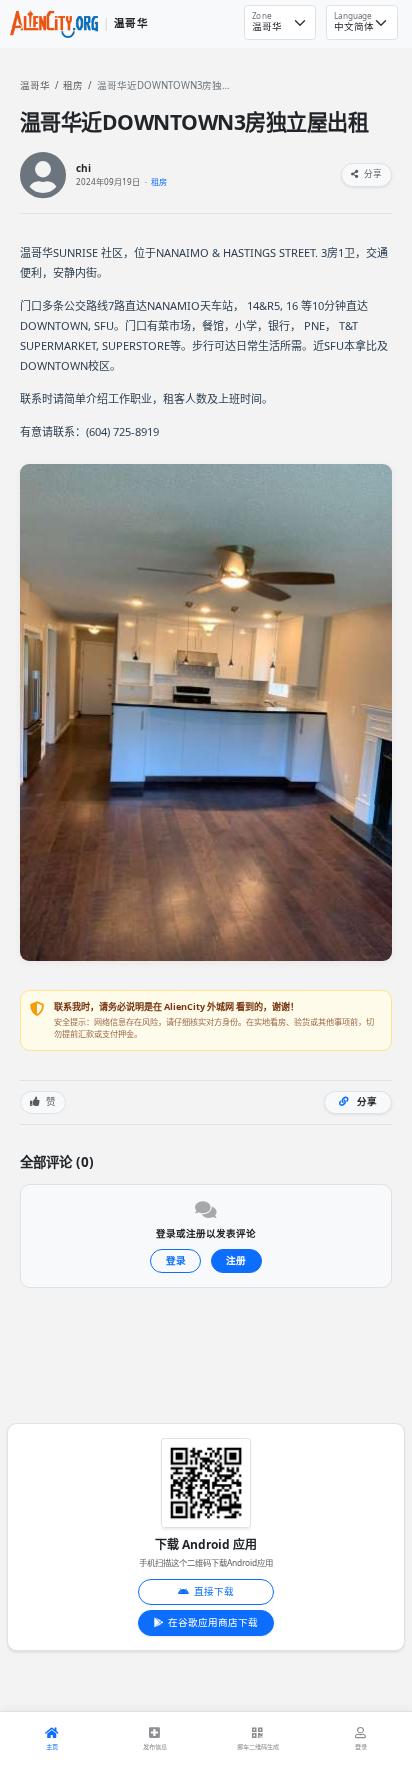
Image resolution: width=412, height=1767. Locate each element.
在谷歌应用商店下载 (213, 1622)
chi (83, 168)
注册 (236, 1260)
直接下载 (214, 1591)
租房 (73, 85)
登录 (176, 1260)
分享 (372, 174)
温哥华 (35, 85)
